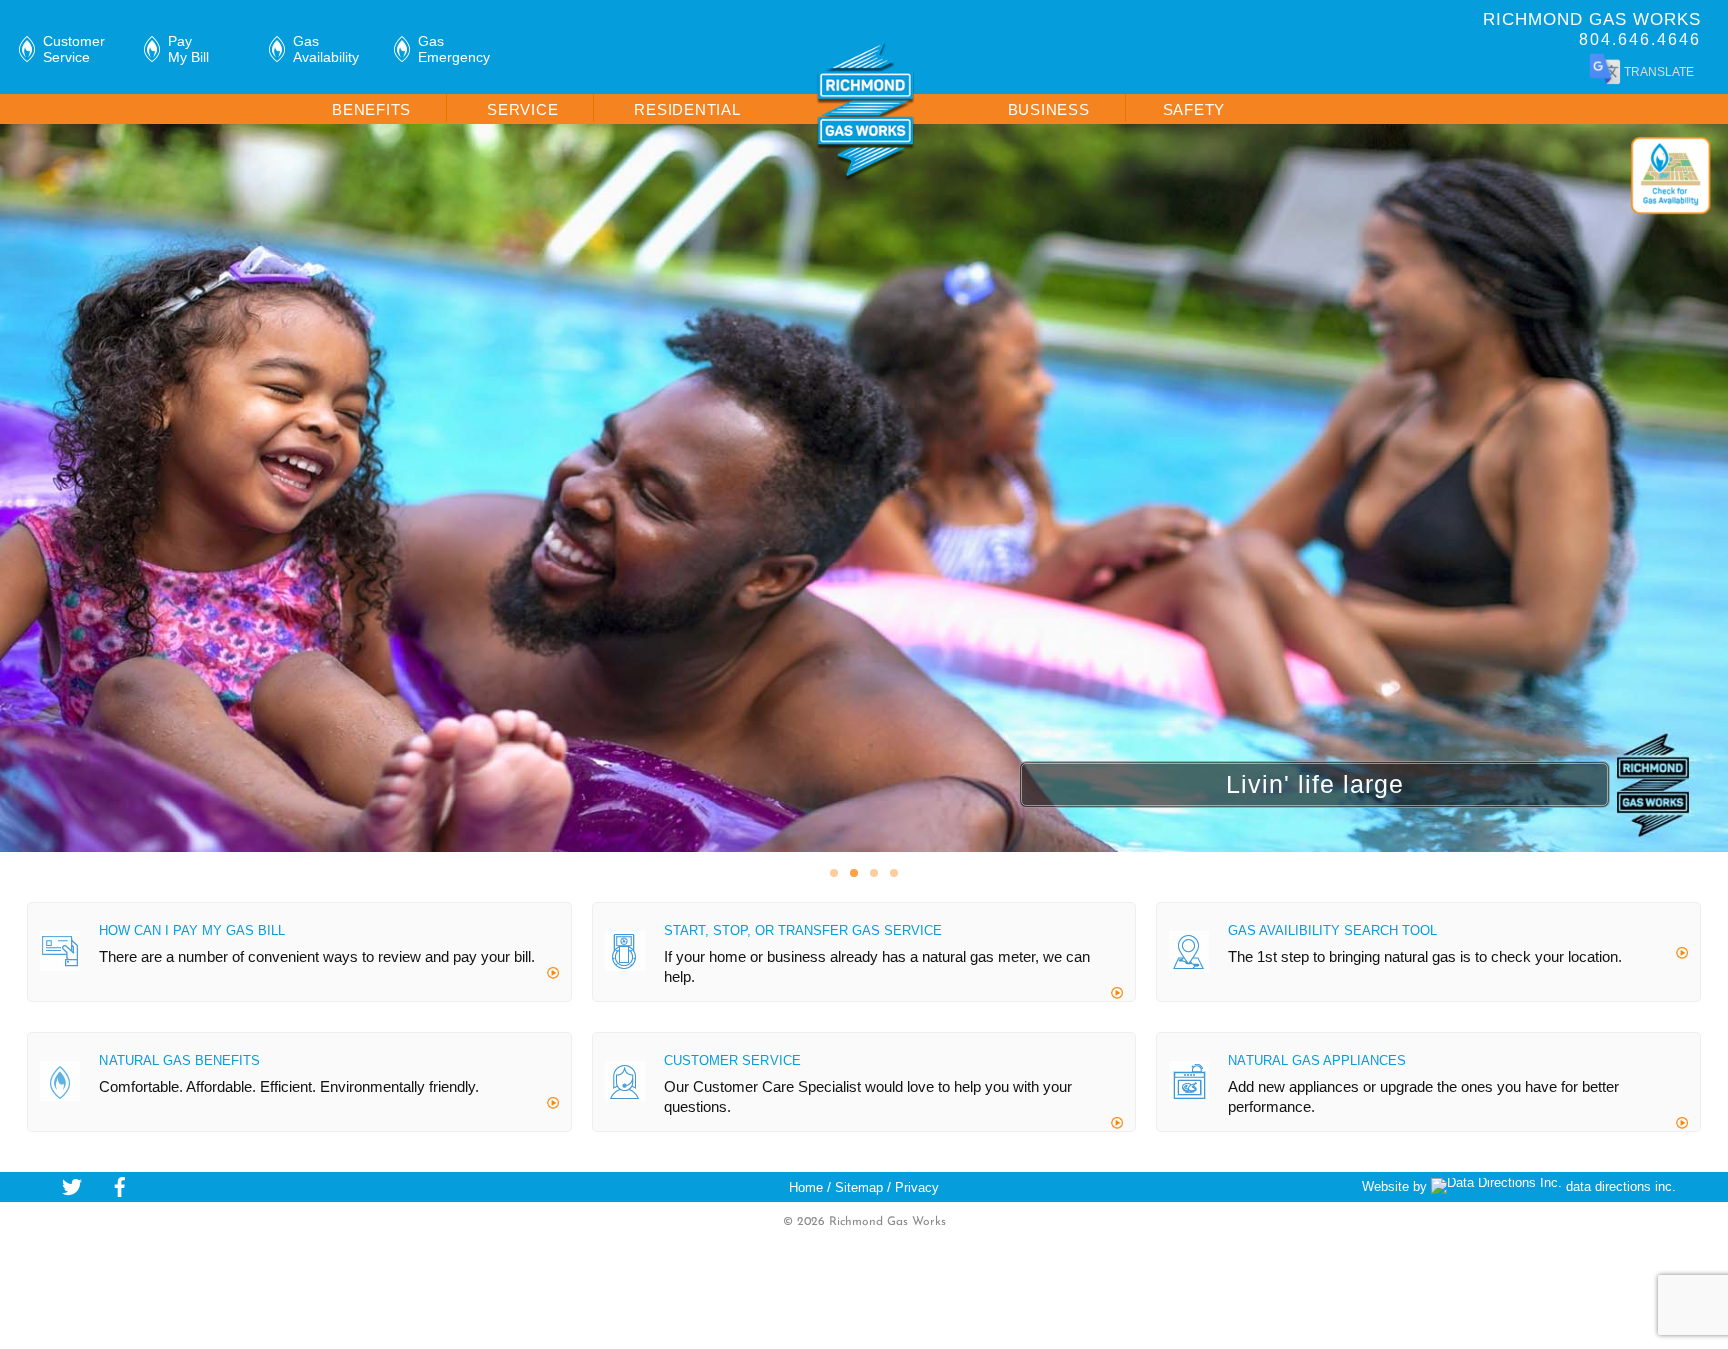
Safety (1194, 109)
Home (806, 1187)
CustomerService (74, 49)
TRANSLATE (1657, 72)
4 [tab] (894, 873)
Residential (687, 109)
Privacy (917, 1187)
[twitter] (72, 1185)
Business (1049, 109)
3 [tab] (874, 873)
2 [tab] (854, 873)
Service (522, 109)
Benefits (371, 109)
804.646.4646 (1640, 39)
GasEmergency (454, 49)
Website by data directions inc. (1519, 1186)
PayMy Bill (188, 49)
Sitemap (859, 1187)
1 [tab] (834, 873)
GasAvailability (326, 49)
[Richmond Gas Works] (866, 174)
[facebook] (120, 1185)
